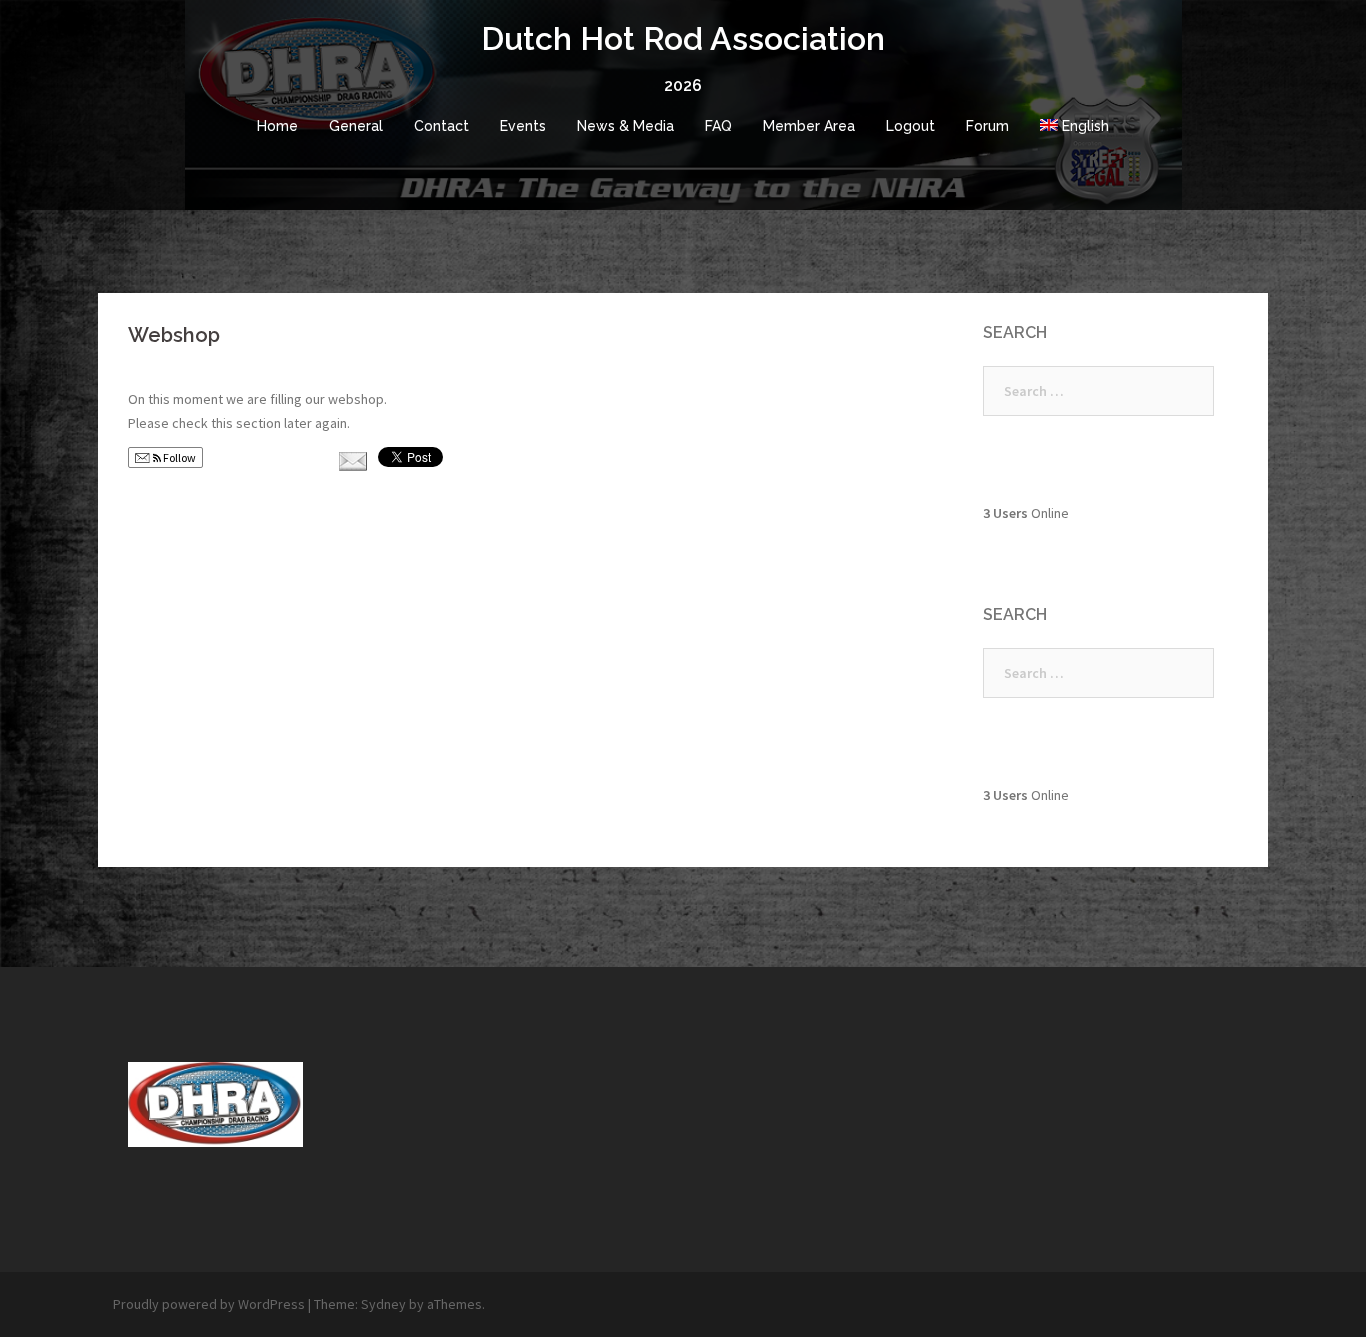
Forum (987, 126)
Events (523, 126)
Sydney (383, 1304)
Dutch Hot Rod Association (683, 38)
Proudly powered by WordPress (209, 1304)
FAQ (718, 126)
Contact (441, 126)
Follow (178, 457)
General (356, 126)
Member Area (809, 126)
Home (277, 126)
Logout (910, 126)
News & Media (625, 126)
